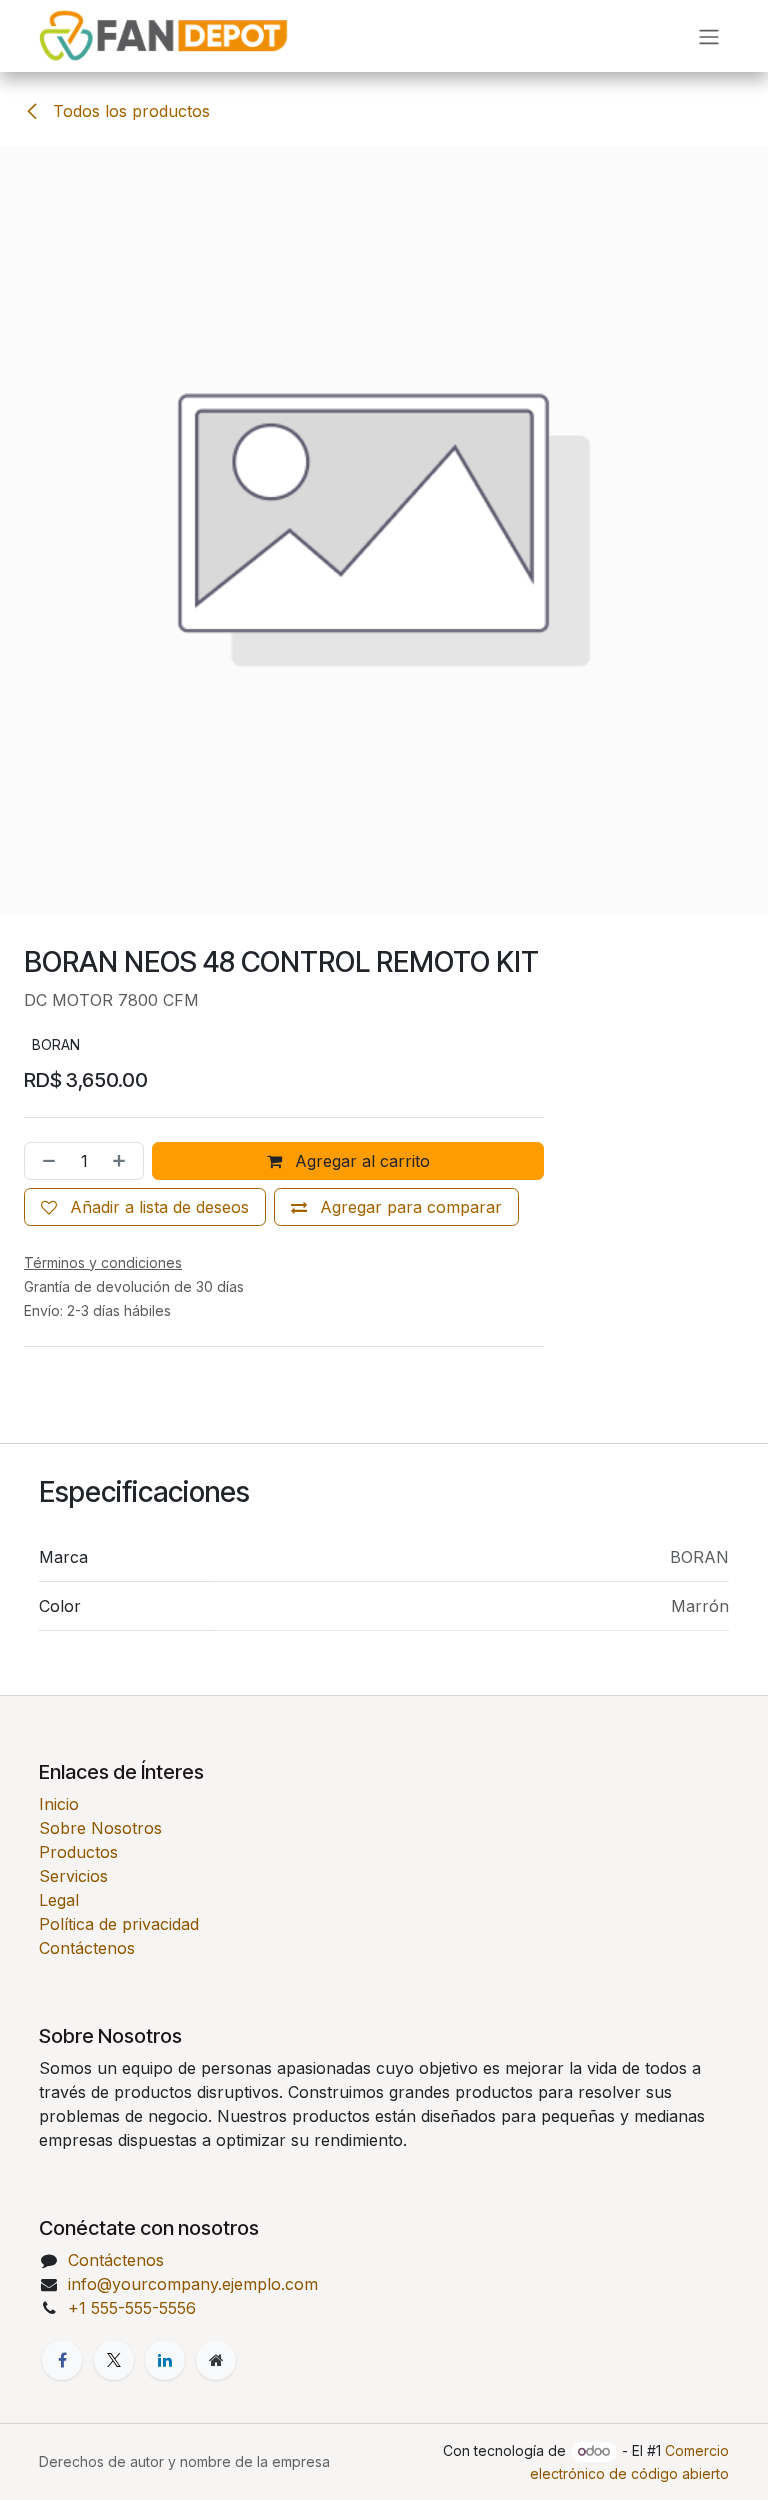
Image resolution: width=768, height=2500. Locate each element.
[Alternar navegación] (709, 36)
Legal (59, 1955)
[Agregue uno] (123, 1215)
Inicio (59, 1859)
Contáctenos (87, 2003)
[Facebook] (62, 2414)
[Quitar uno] (45, 1215)
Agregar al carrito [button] (360, 1215)
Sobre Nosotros (100, 1883)
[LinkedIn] (165, 2414)
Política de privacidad (119, 1979)
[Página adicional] (216, 2414)
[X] (114, 2414)
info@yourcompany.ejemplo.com (193, 2339)
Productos (78, 1907)
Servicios (73, 1931)
